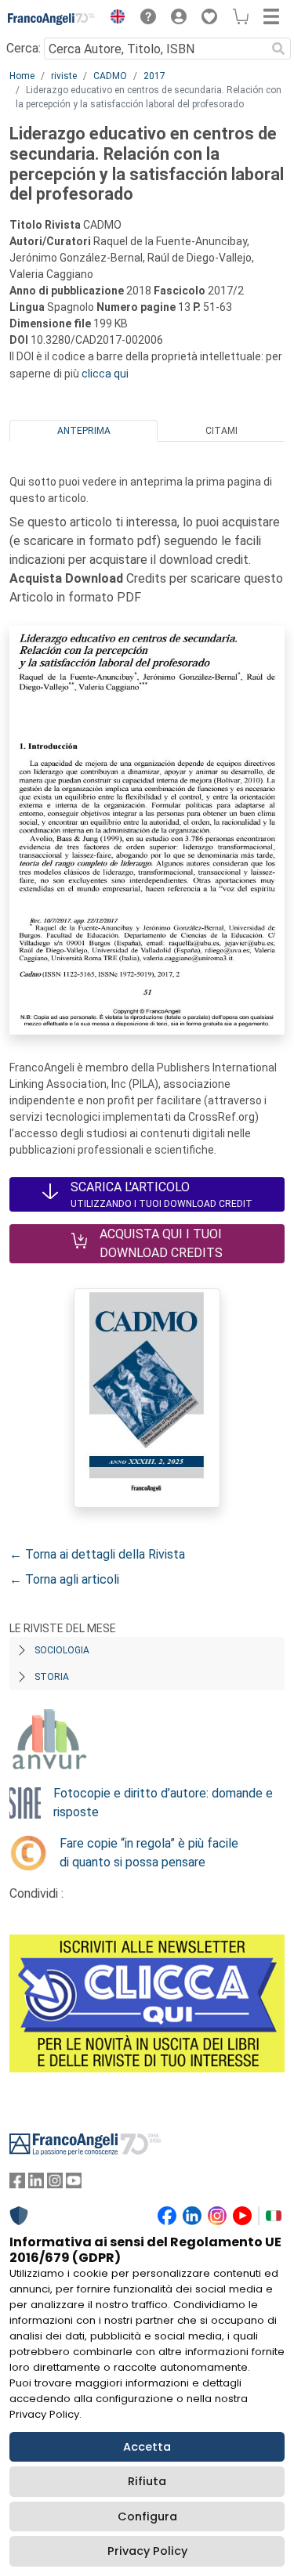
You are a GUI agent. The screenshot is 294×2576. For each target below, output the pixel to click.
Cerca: (24, 48)
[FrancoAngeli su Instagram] (55, 2184)
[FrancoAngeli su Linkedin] (36, 2184)
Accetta (147, 2447)
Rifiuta (147, 2481)
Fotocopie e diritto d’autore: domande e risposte (163, 1803)
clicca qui (105, 374)
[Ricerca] (278, 49)
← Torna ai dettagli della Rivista (97, 1554)
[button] (114, 19)
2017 (154, 76)
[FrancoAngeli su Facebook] (17, 2184)
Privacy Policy (147, 2551)
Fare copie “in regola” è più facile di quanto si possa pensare (149, 1853)
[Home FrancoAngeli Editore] (52, 19)
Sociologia (62, 1650)
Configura (147, 2516)
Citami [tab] (221, 431)
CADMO (110, 76)
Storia (52, 1677)
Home (22, 76)
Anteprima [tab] (84, 431)
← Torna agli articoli (64, 1579)
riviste (64, 76)
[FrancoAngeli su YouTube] (74, 2184)
